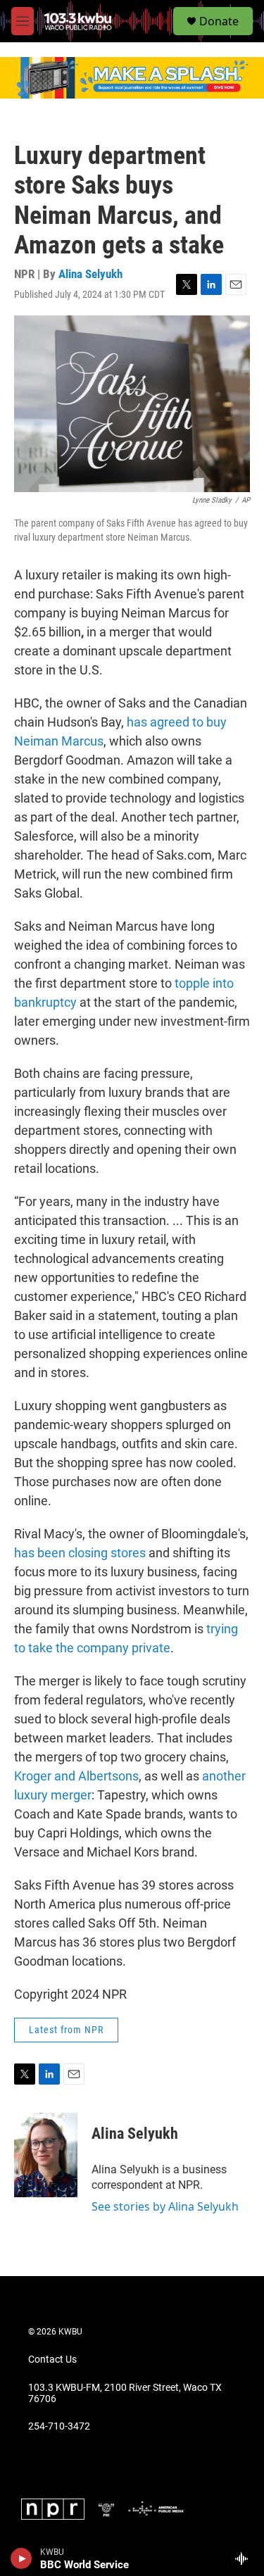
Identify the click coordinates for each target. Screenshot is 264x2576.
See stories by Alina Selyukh (165, 2206)
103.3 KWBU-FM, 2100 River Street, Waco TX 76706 (125, 2393)
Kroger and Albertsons (76, 1776)
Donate (219, 21)
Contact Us (52, 2360)
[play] (21, 2558)
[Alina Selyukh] (46, 2155)
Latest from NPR (66, 2030)
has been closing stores (80, 1553)
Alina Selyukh (90, 274)
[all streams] (245, 2558)
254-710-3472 (59, 2426)
